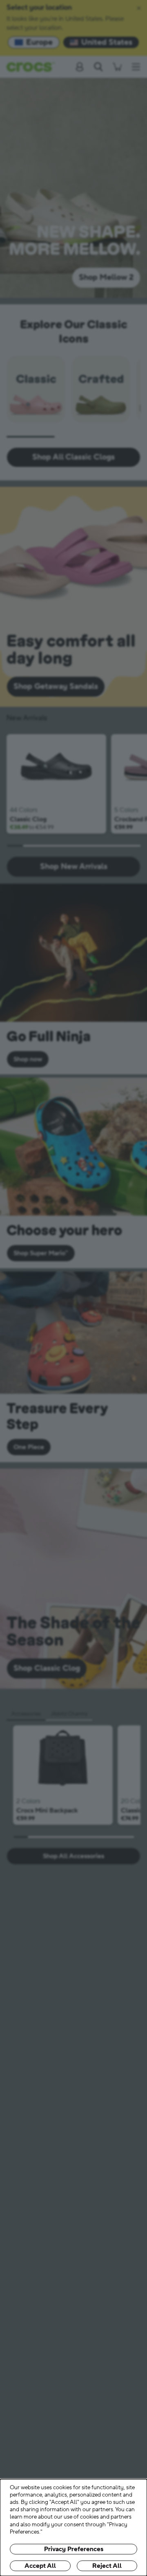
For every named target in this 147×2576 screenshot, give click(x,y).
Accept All (40, 2566)
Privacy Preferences (74, 2549)
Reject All (107, 2566)
